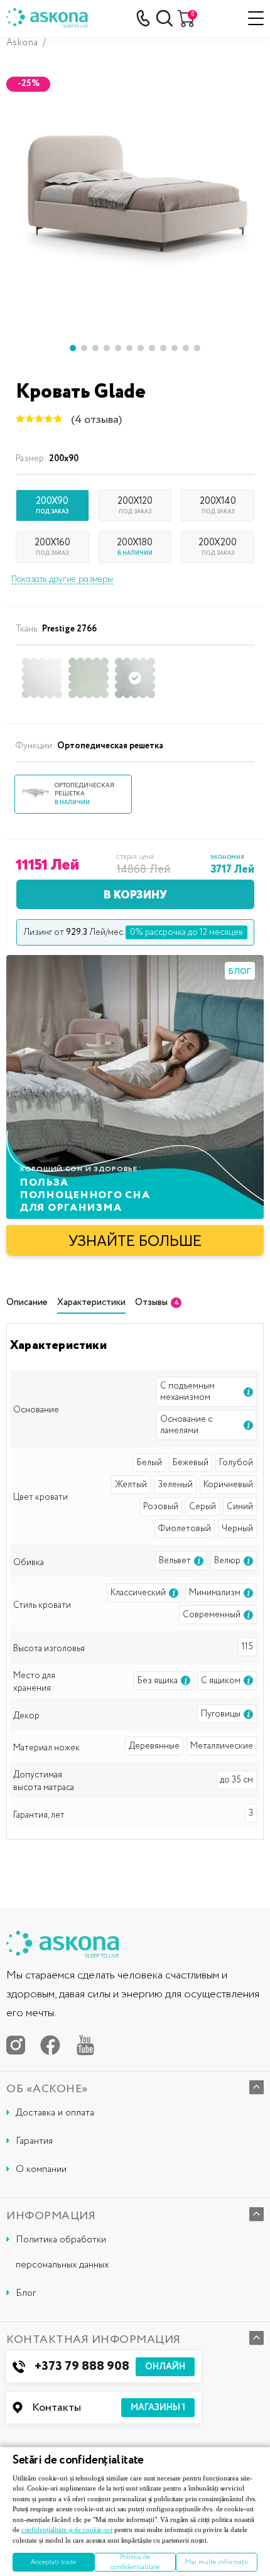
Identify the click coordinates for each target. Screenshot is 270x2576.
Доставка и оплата (55, 2113)
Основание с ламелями (186, 1425)
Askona (22, 43)
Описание (27, 1303)
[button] (73, 348)
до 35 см (236, 1780)
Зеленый (175, 1485)
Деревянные (154, 1746)
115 (247, 1647)
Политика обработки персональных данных (62, 2252)
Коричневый (228, 1485)
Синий (240, 1507)
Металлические (222, 1746)
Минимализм (215, 1593)
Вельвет (175, 1561)
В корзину (135, 894)
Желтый (131, 1485)
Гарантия (34, 2141)
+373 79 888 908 (110, 2366)
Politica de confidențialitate (135, 2562)
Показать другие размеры (62, 579)
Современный (212, 1615)
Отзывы (157, 1303)
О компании (41, 2169)
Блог (26, 2293)
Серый (202, 1507)
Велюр (227, 1561)
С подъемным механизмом (187, 1392)
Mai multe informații (217, 2562)
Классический (138, 1593)
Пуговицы (221, 1714)
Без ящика (158, 1681)
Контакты (109, 2408)
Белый (149, 1463)
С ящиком (221, 1681)
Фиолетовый (185, 1529)
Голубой (236, 1463)
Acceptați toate (53, 2562)
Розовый (161, 1507)
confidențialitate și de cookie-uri (67, 2530)
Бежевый (191, 1463)
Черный (237, 1529)
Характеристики (91, 1303)
